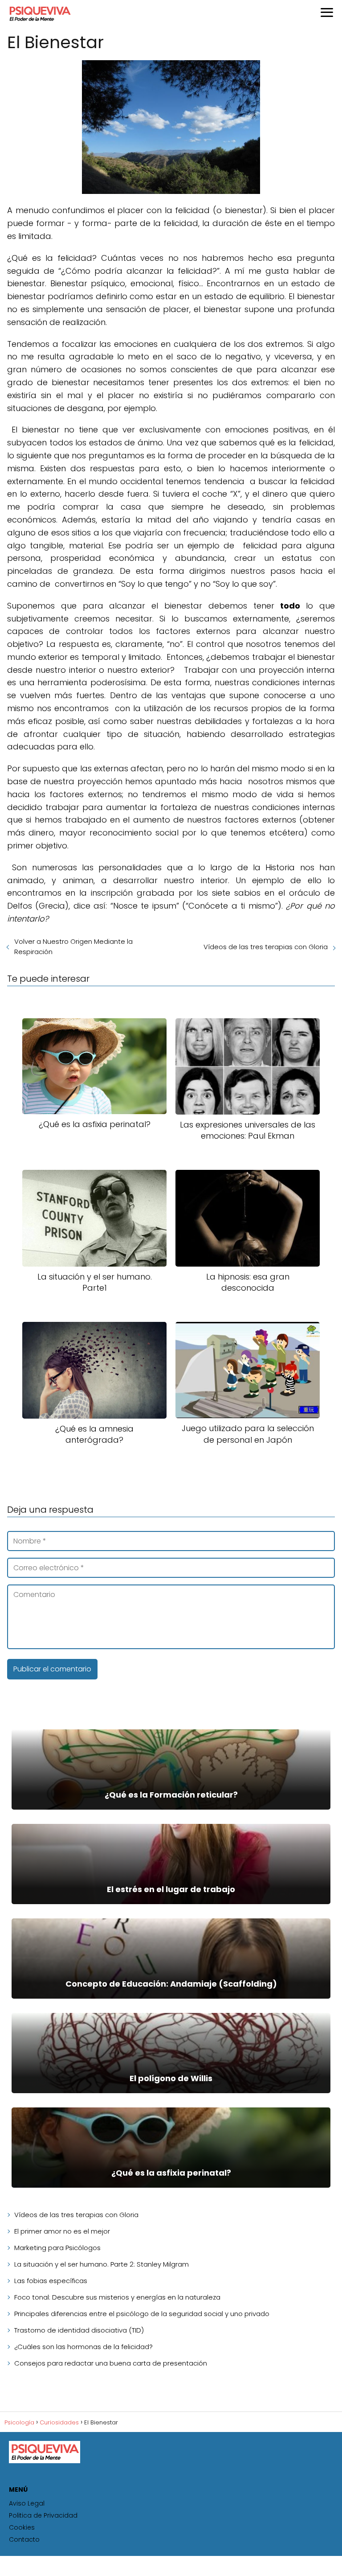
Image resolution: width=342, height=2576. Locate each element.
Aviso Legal (27, 2503)
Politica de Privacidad (43, 2515)
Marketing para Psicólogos (57, 2248)
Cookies (22, 2527)
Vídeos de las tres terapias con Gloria (266, 947)
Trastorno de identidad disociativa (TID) (79, 2330)
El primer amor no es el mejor (62, 2231)
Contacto (24, 2539)
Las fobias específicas (51, 2281)
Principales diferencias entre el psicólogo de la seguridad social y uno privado (142, 2314)
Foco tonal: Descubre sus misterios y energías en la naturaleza (117, 2297)
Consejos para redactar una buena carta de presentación (111, 2363)
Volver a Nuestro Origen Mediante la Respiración (73, 946)
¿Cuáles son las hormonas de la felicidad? (83, 2347)
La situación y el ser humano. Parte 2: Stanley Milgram (102, 2264)
